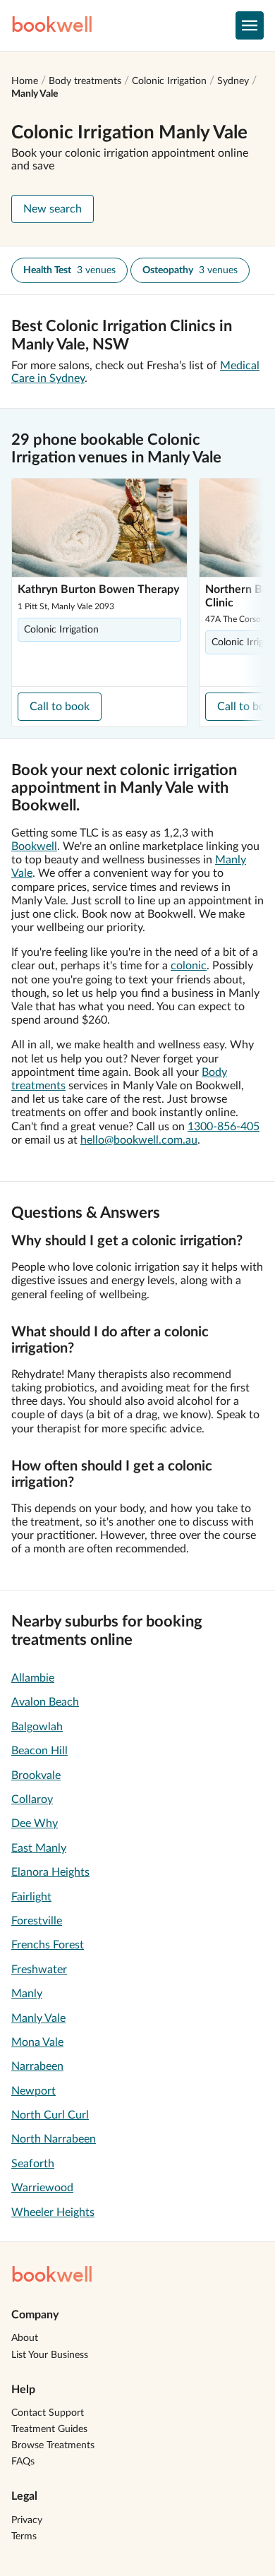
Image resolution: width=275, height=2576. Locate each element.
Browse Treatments (53, 2445)
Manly (27, 1994)
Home (25, 81)
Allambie (33, 1678)
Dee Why (35, 1823)
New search (53, 209)
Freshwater (39, 1970)
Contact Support (48, 2413)
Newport (33, 2091)
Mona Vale (37, 2042)
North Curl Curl (50, 2115)
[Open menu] (250, 25)
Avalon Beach (45, 1702)
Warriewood (42, 2188)
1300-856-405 (224, 1127)
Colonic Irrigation (169, 81)
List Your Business (50, 2355)
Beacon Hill (39, 1751)
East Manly (39, 1848)
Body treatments (85, 81)
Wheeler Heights (53, 2212)
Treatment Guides (49, 2429)
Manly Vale (35, 94)
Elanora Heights (50, 1872)
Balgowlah (37, 1727)
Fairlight (31, 1897)
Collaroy (32, 1799)
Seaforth (33, 2164)
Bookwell (34, 846)
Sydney (233, 81)
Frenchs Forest (48, 1945)
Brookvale (36, 1775)
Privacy (27, 2520)
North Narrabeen (54, 2139)
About (25, 2338)
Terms (24, 2536)
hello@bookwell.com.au (139, 1140)
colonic (189, 966)
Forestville (37, 1921)
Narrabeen (37, 2066)
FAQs (23, 2462)
